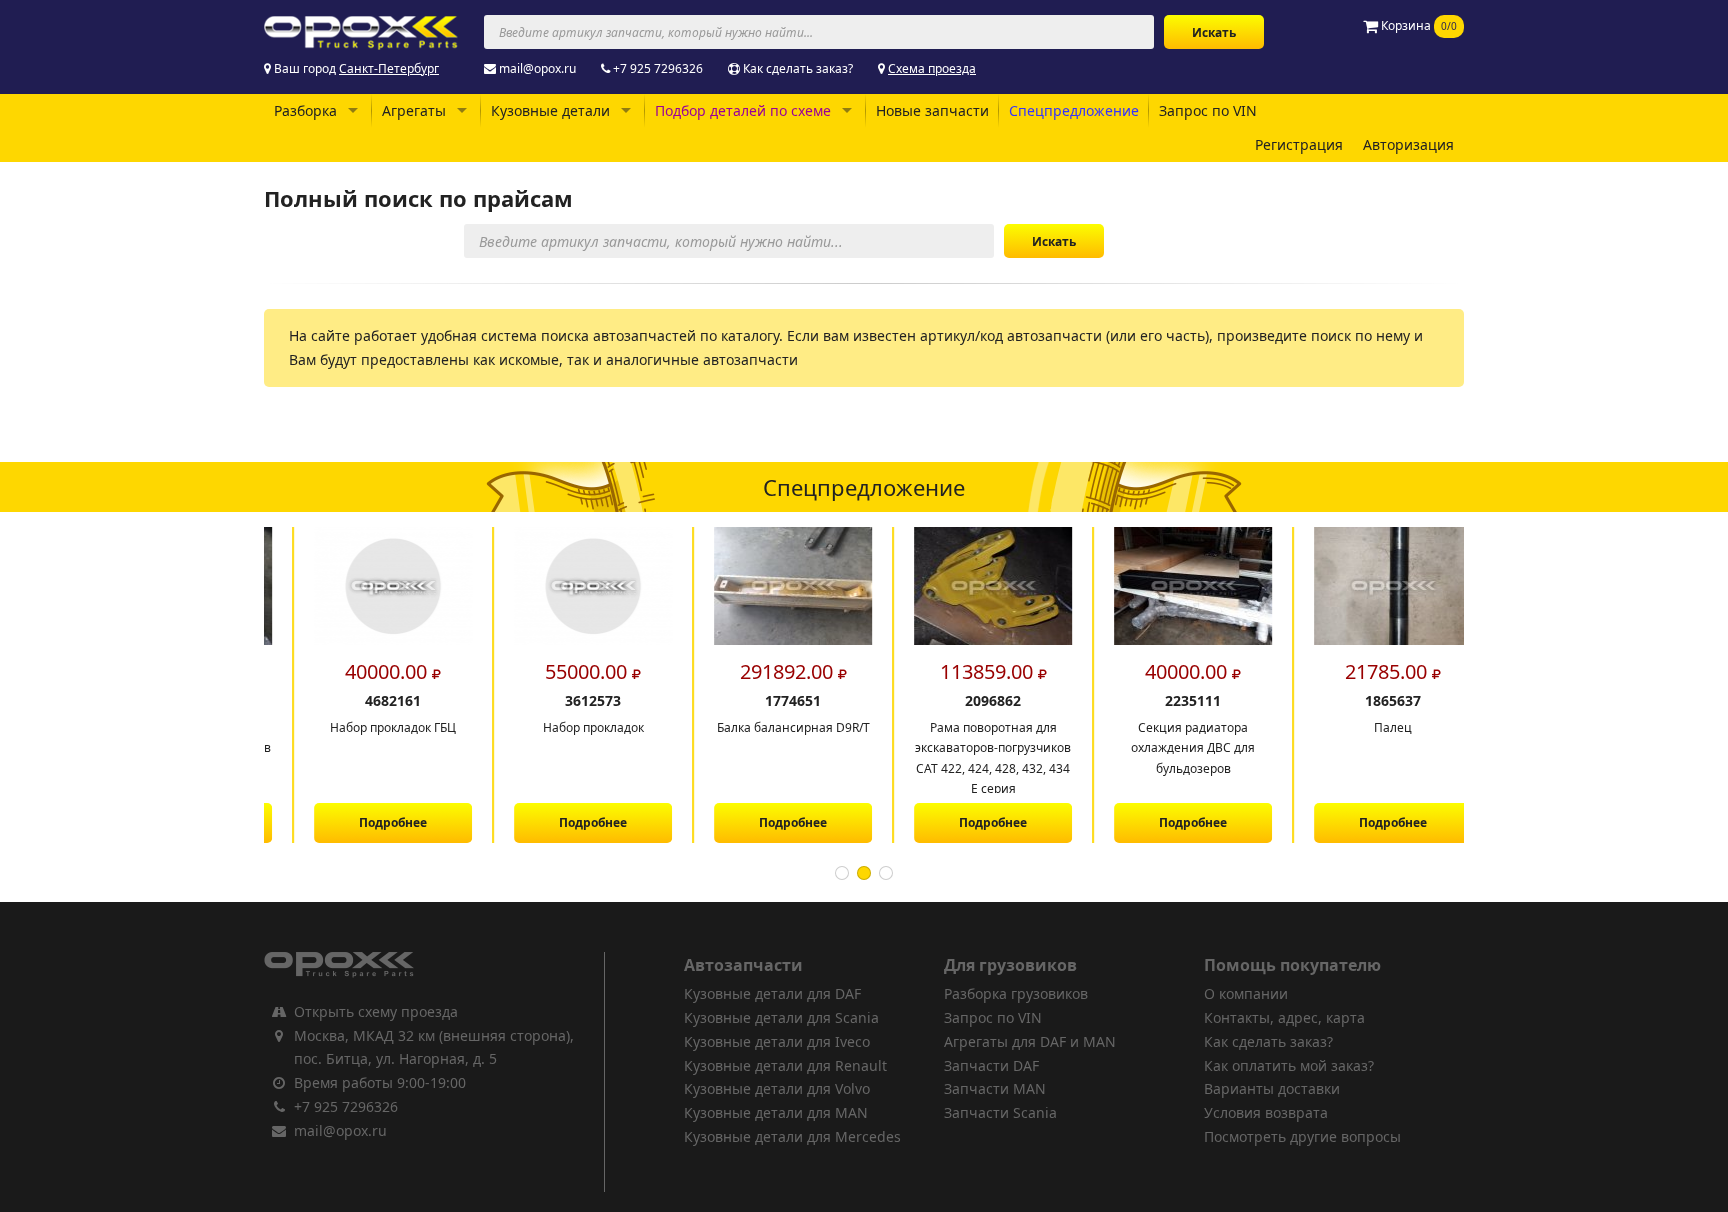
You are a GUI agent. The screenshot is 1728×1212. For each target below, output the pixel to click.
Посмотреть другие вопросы (1302, 1136)
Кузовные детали (550, 110)
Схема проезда (932, 68)
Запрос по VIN (1208, 110)
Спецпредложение (1074, 110)
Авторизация (1408, 144)
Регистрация (1299, 144)
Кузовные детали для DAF (772, 993)
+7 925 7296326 (658, 68)
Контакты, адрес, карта (1284, 1017)
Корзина (1417, 25)
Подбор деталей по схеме (743, 110)
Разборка (305, 110)
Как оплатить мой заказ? (1289, 1065)
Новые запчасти (932, 110)
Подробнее (364, 822)
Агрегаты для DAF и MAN (1030, 1041)
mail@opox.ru (537, 68)
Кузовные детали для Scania (781, 1017)
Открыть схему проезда (376, 1011)
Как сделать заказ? (798, 68)
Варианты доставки (1272, 1088)
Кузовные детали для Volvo (777, 1088)
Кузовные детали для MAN (776, 1112)
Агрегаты (414, 110)
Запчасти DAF (991, 1065)
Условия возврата (1266, 1112)
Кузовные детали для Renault (785, 1065)
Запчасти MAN (995, 1088)
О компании (1246, 993)
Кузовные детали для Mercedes (792, 1136)
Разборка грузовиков (1016, 993)
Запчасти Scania (1000, 1112)
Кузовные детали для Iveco (777, 1041)
